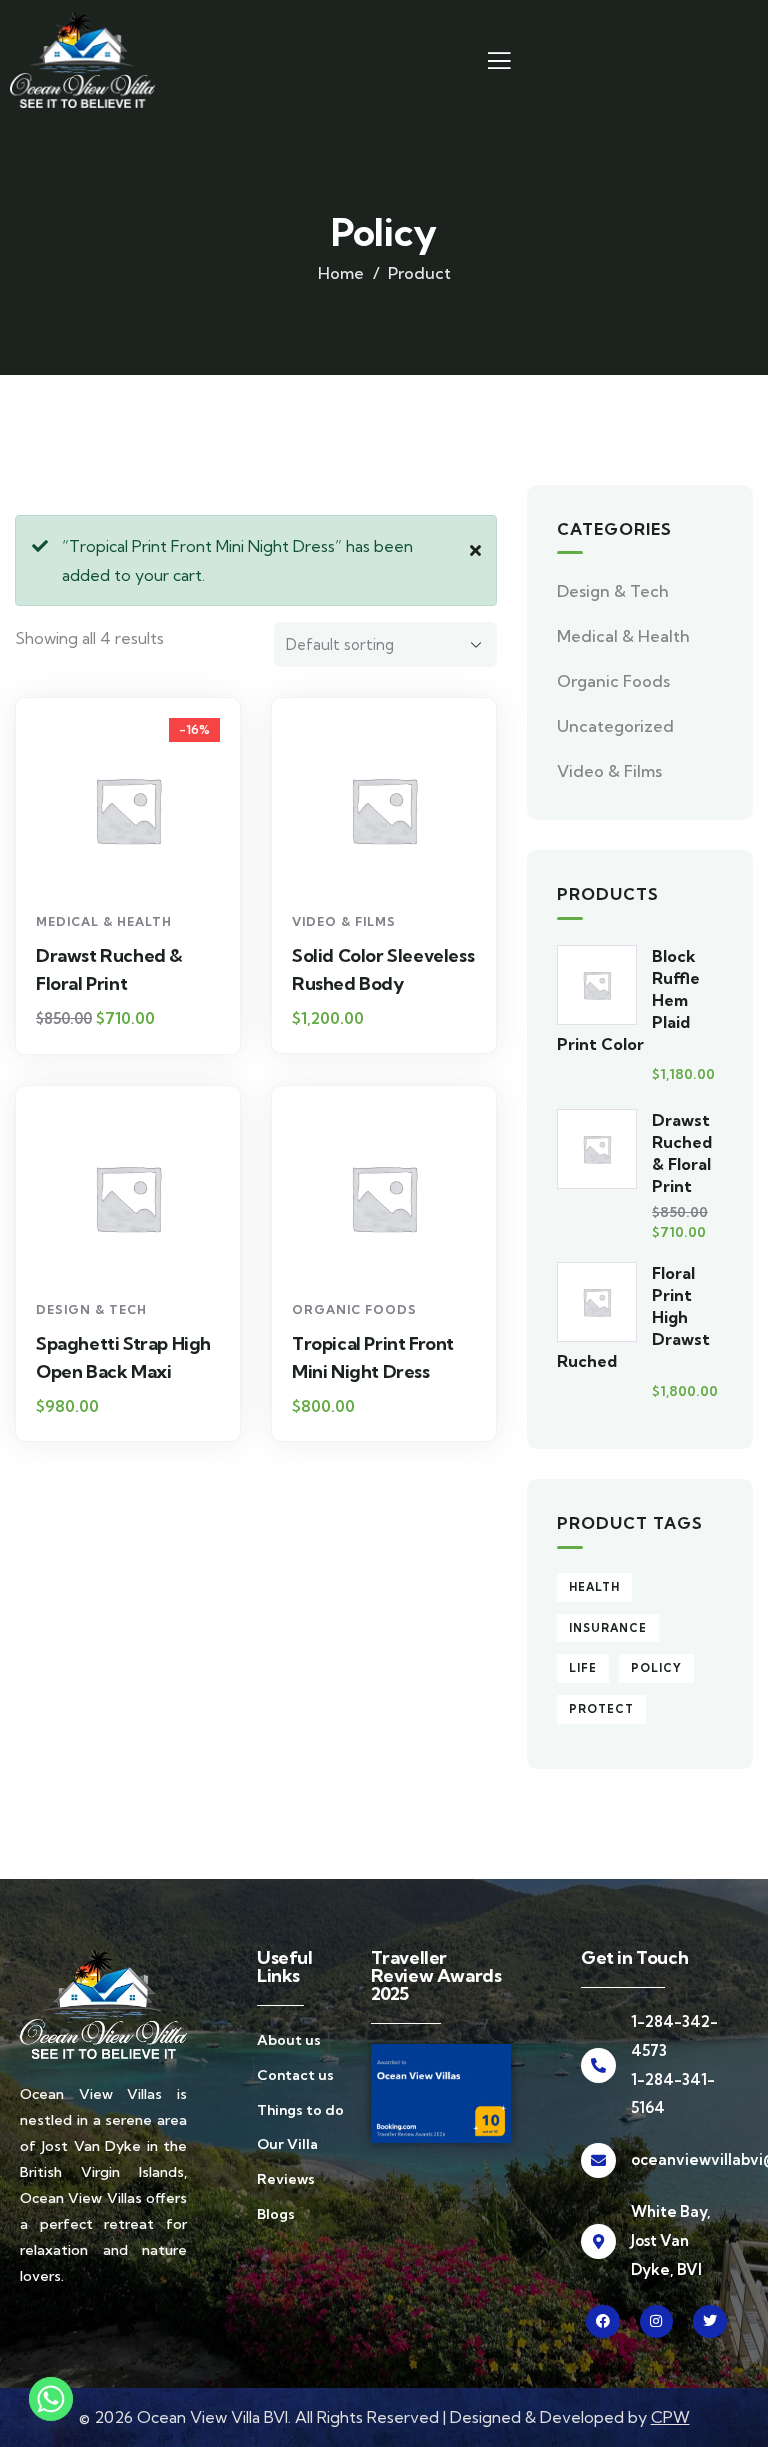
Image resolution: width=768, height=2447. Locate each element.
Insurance (608, 1628)
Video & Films (344, 921)
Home (341, 273)
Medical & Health (104, 921)
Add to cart (137, 866)
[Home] (82, 60)
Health (594, 1587)
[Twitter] (710, 2322)
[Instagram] (657, 2322)
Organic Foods (354, 1309)
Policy (656, 1668)
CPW (670, 2417)
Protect (601, 1709)
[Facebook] (603, 2322)
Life (583, 1668)
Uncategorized (615, 726)
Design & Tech (91, 1309)
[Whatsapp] (51, 2400)
